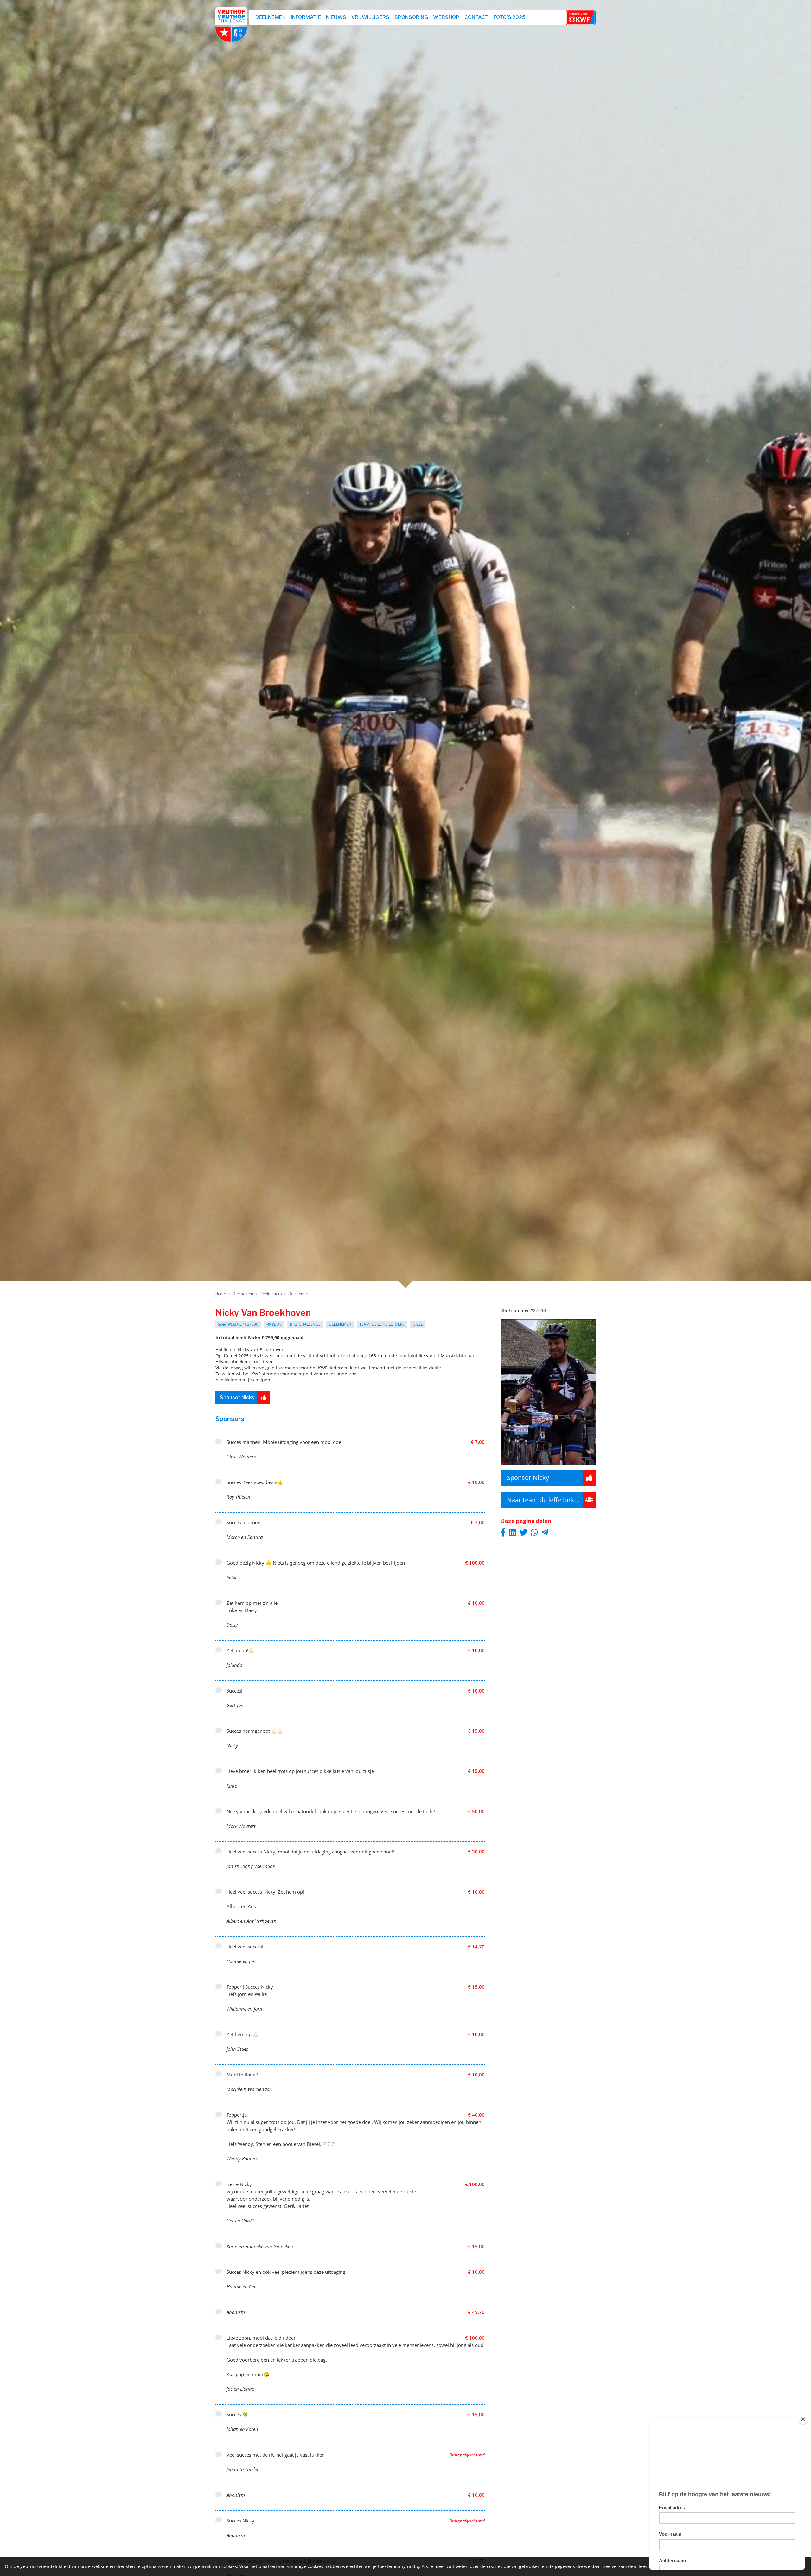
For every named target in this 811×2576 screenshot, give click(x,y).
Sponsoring (411, 17)
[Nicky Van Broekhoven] (548, 1467)
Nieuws (336, 17)
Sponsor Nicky (237, 1397)
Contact (476, 17)
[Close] (803, 2419)
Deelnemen (271, 17)
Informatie (306, 17)
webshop (446, 17)
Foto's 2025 (510, 17)
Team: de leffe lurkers (382, 1324)
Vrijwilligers (370, 17)
